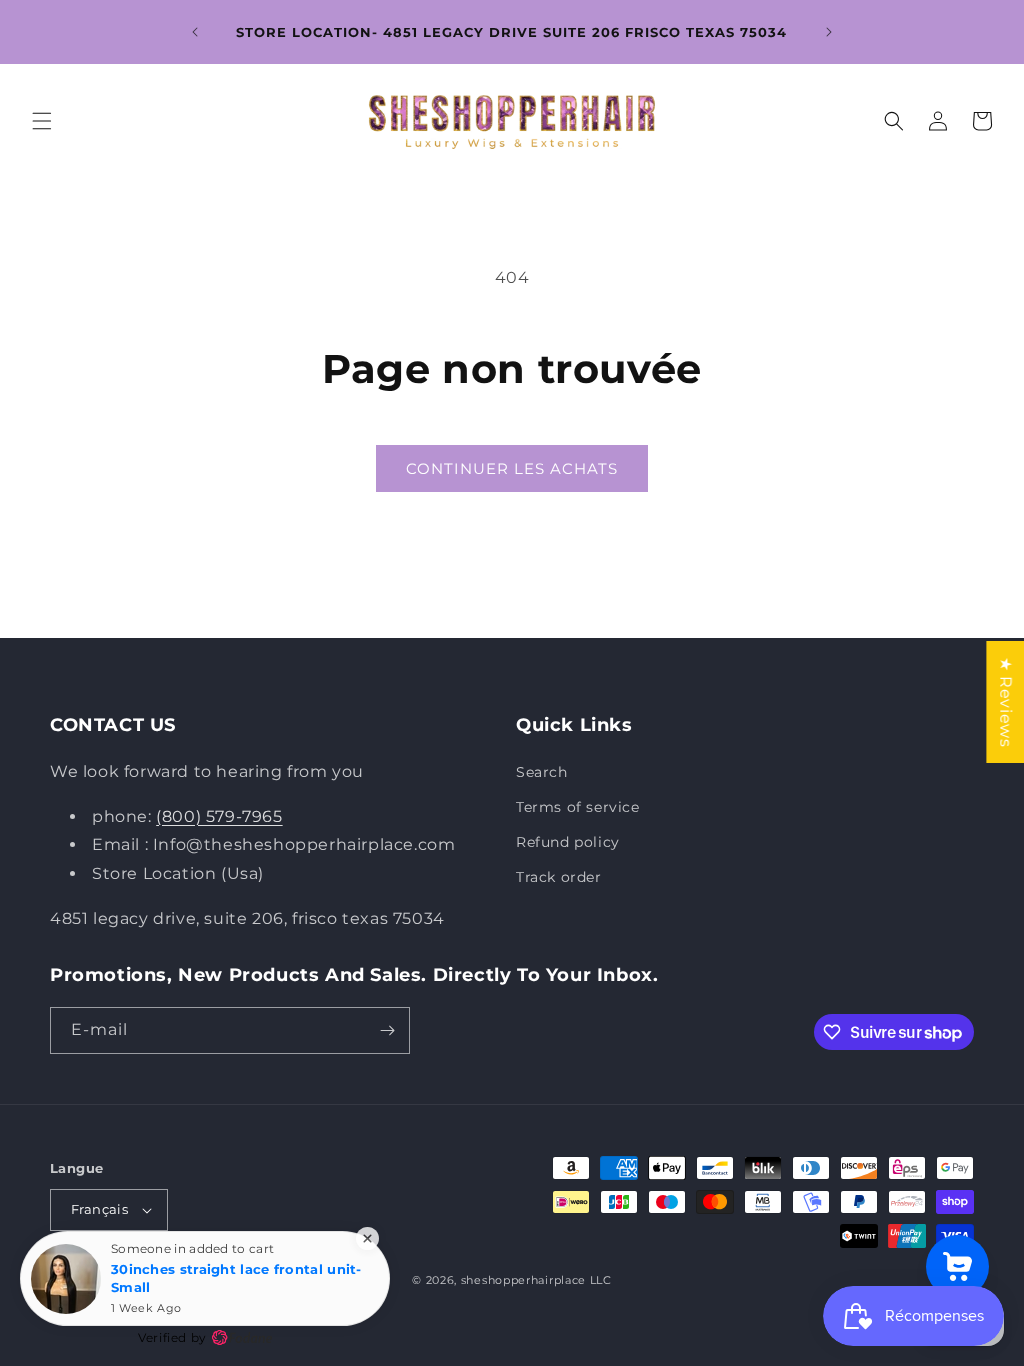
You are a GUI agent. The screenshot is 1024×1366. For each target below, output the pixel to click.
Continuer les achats (512, 468)
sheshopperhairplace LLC (536, 1280)
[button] (42, 121)
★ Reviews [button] (1005, 702)
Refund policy (568, 842)
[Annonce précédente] (195, 32)
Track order (559, 877)
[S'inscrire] (387, 1030)
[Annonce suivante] (829, 32)
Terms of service (578, 807)
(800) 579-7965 (219, 816)
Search (542, 772)
